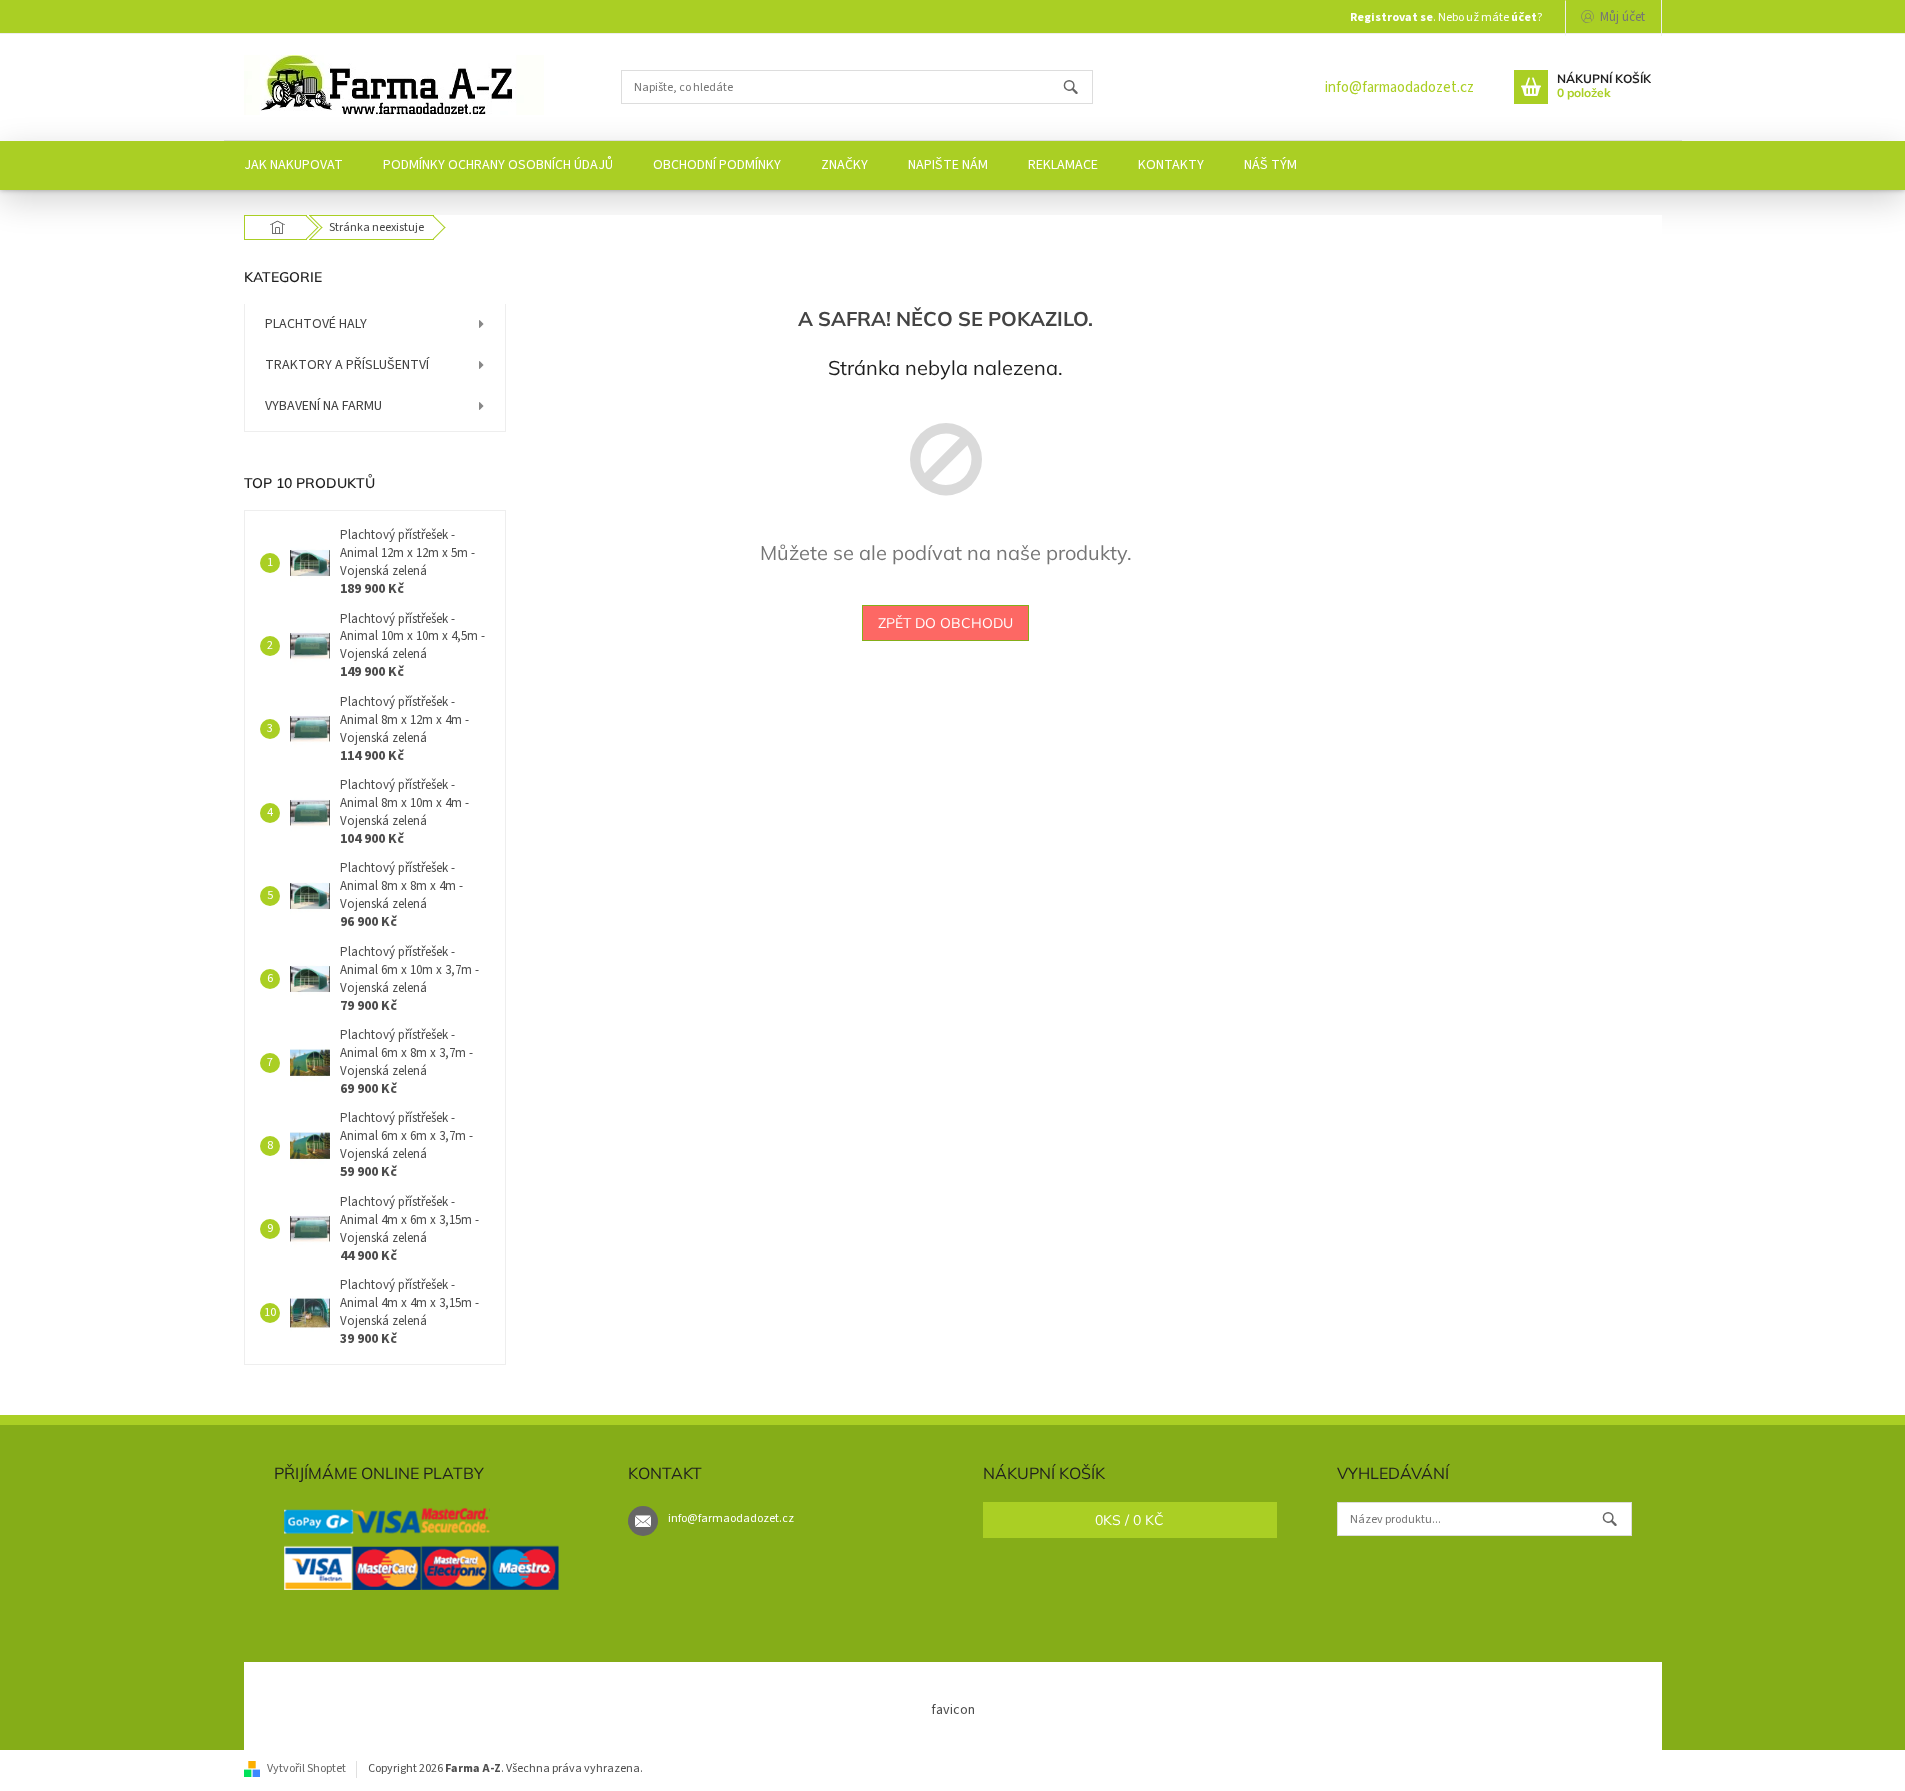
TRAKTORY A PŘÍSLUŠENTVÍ (347, 365)
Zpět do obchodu (945, 623)
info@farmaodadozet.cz (1399, 87)
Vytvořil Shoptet (306, 1768)
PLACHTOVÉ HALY (316, 324)
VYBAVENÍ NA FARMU (323, 406)
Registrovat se (1391, 17)
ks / (1129, 1520)
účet (1524, 17)
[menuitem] (293, 165)
